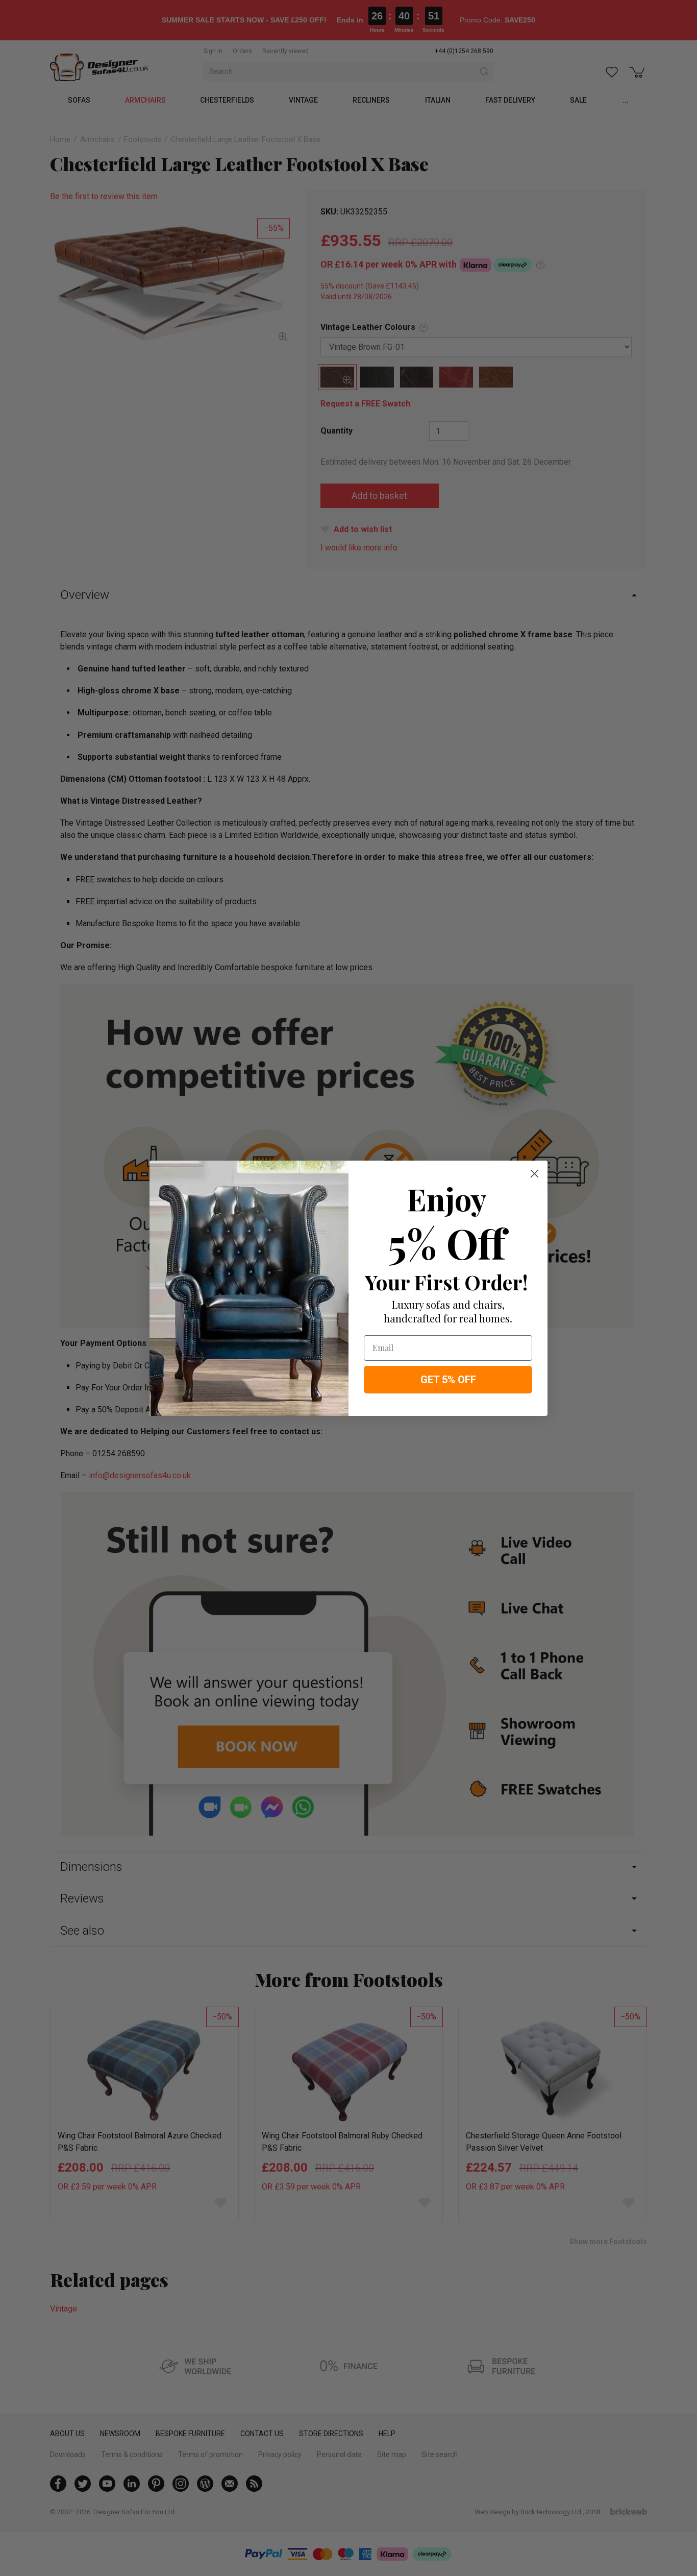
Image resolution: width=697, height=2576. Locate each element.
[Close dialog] (534, 1174)
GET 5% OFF (448, 1380)
